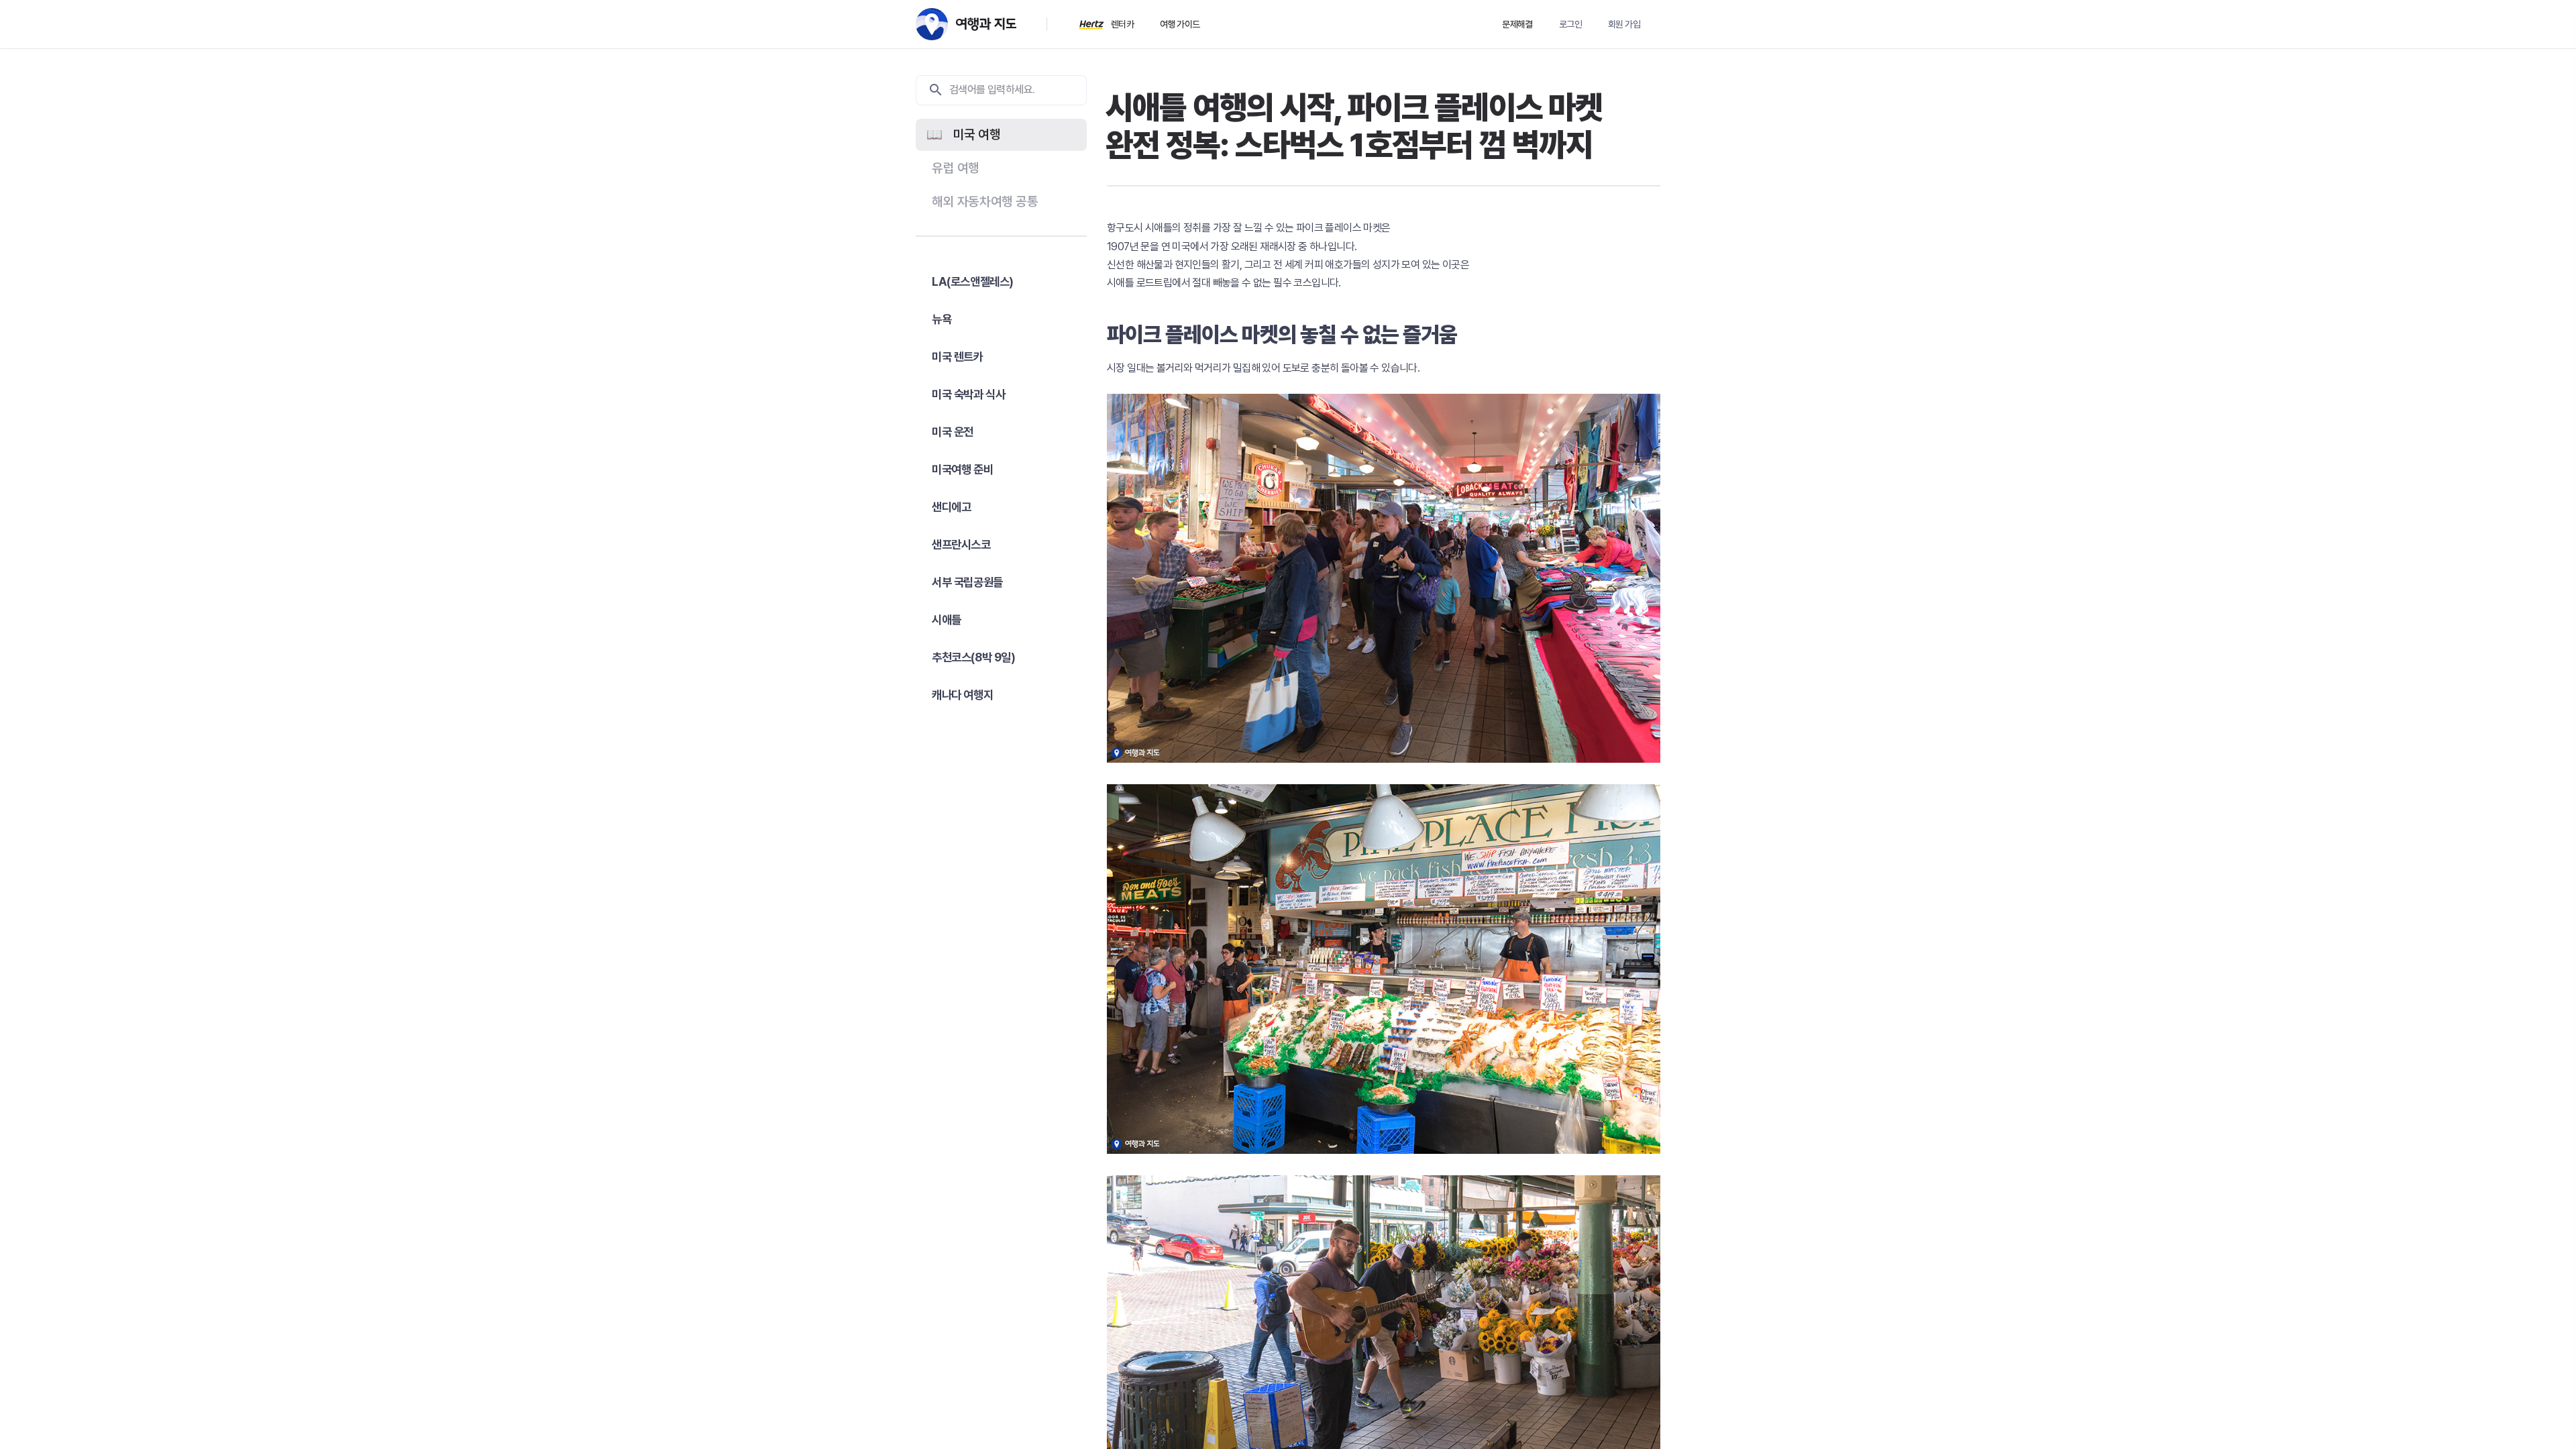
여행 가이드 (1180, 24)
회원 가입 (1624, 24)
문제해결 (1517, 24)
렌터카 (1122, 24)
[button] (1001, 135)
